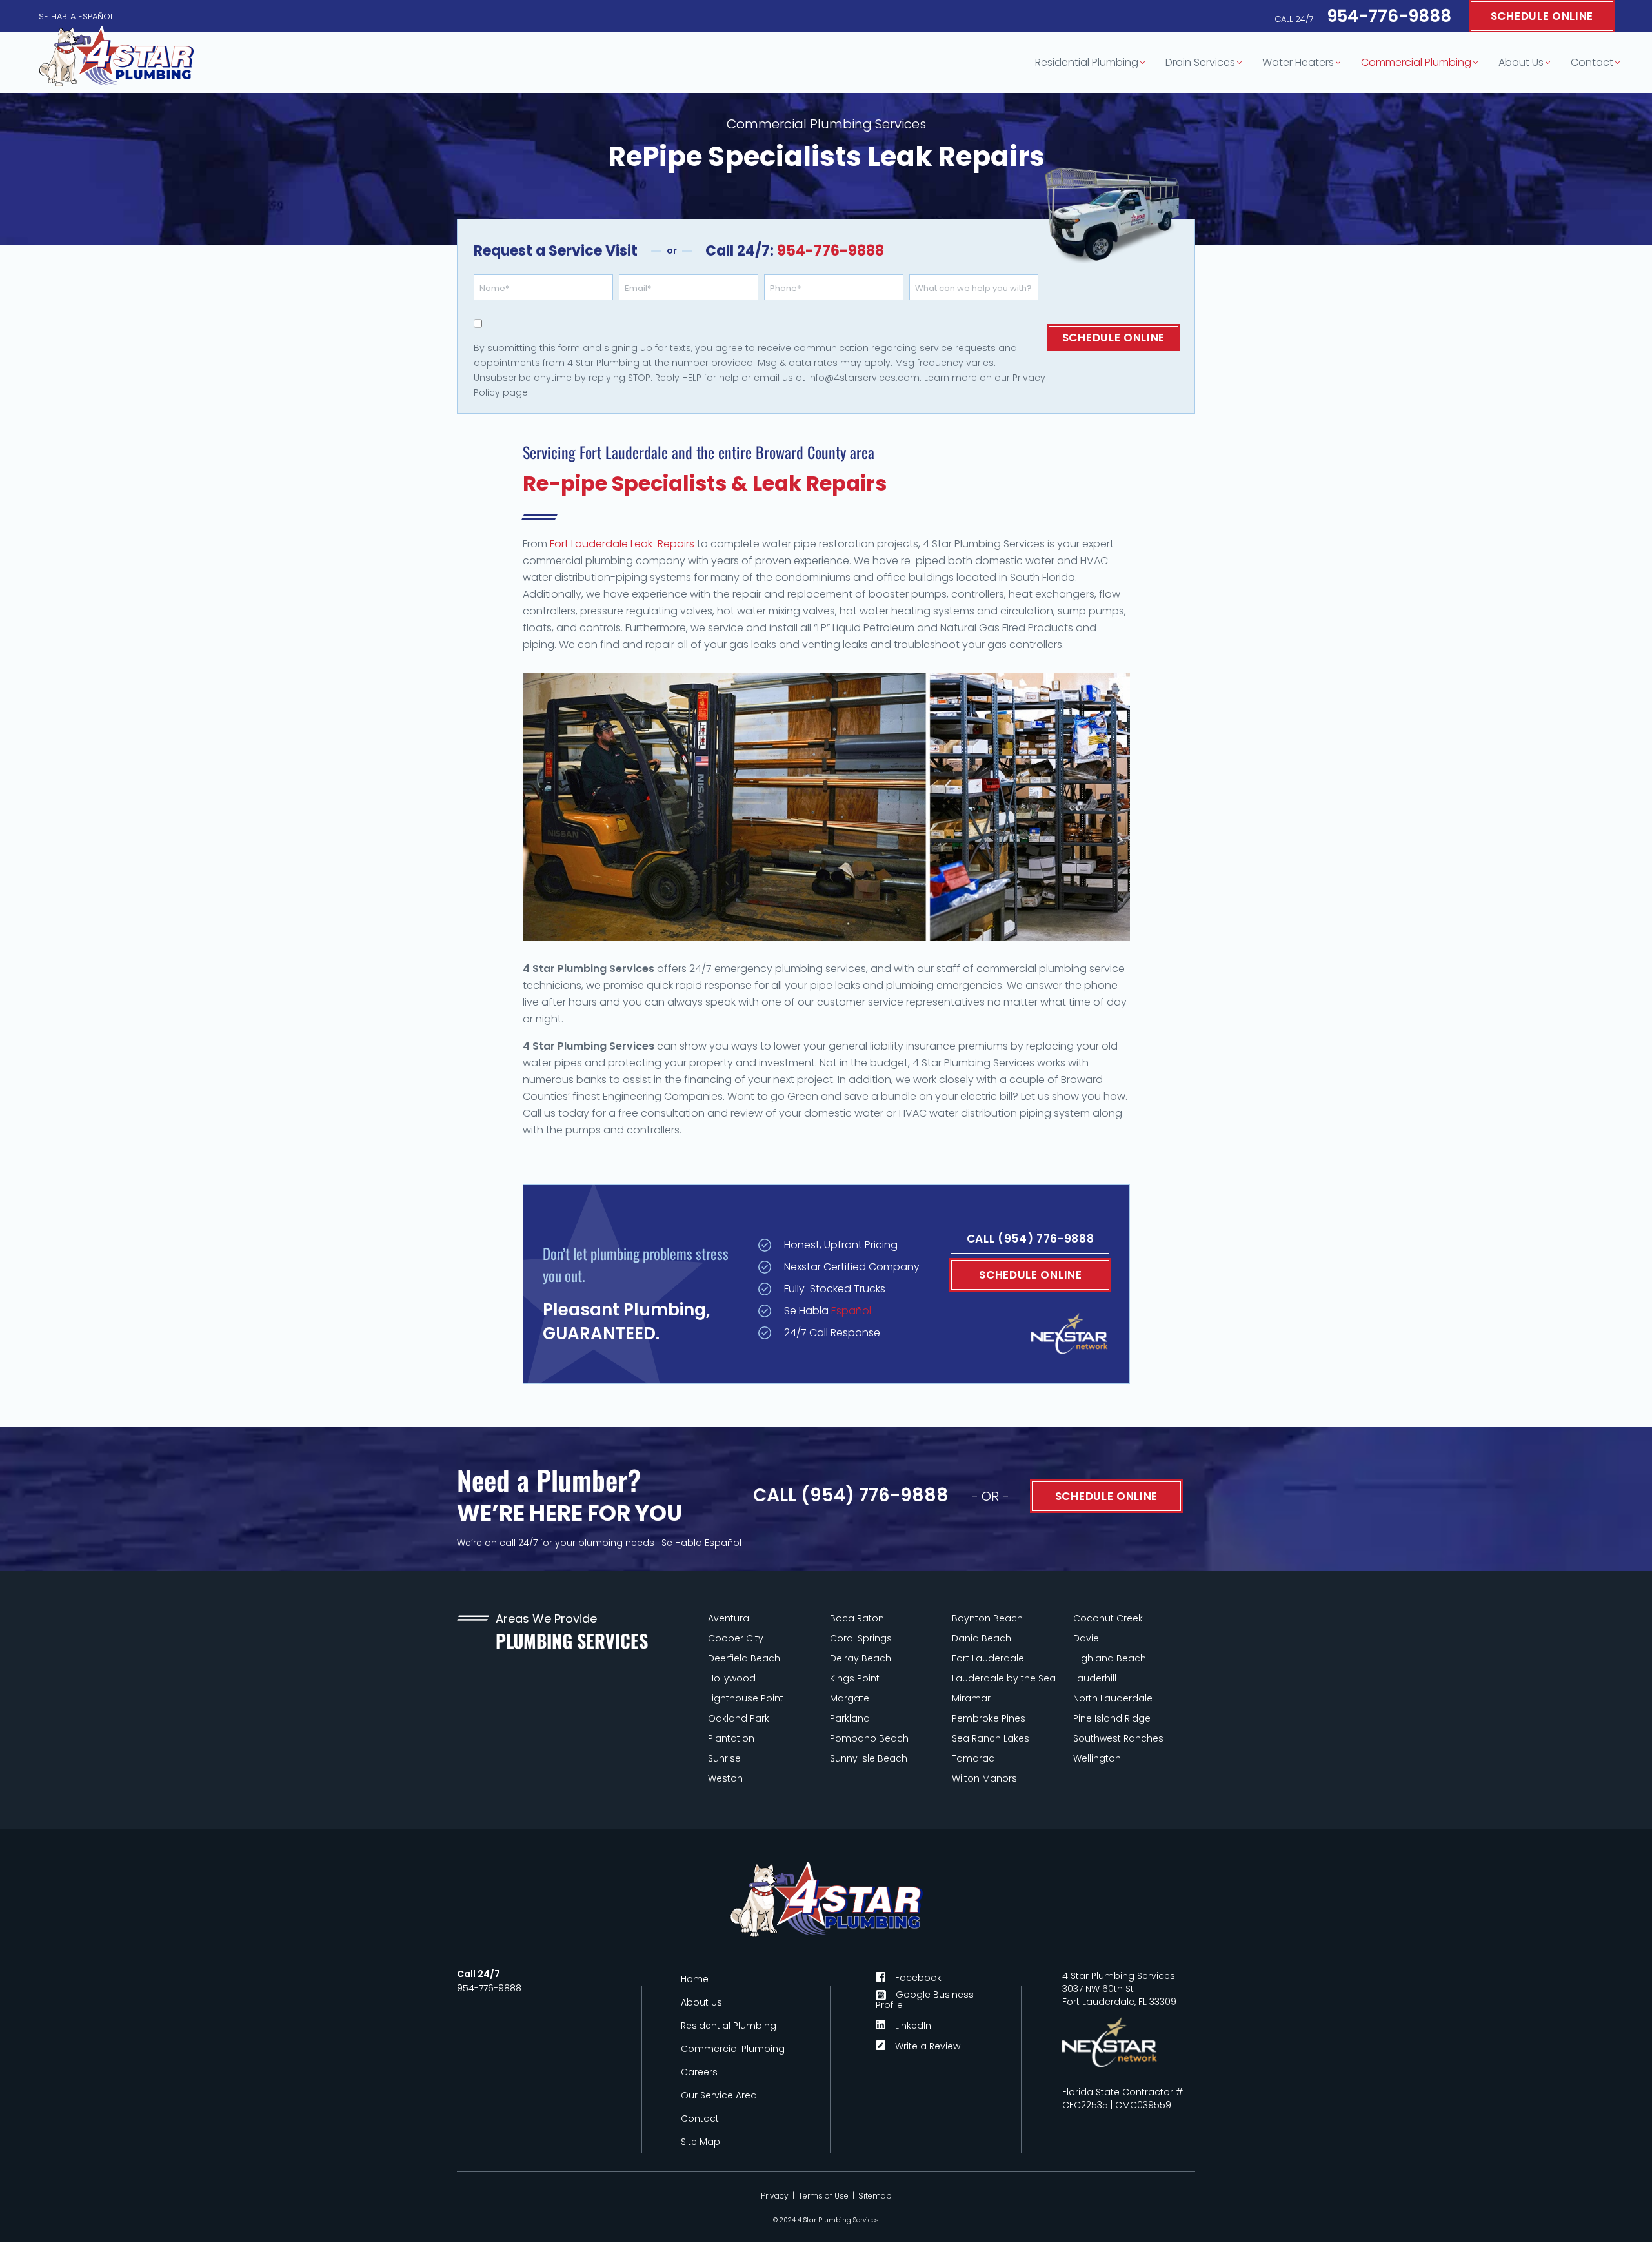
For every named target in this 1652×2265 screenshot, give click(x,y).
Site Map (700, 2142)
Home (695, 1979)
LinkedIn (913, 2025)
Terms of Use (823, 2196)
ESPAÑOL (96, 16)
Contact (1592, 62)
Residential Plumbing (1087, 62)
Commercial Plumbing (1416, 62)
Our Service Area (719, 2095)
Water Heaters (1298, 62)
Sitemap (875, 2196)
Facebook (918, 1977)
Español (851, 1311)
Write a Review (928, 2045)
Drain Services (1200, 62)
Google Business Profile (925, 2000)
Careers (699, 2072)
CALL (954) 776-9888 (1031, 1239)
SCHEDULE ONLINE (1542, 16)
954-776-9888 (1363, 16)
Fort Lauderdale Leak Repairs (622, 544)
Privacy (775, 2196)
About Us (1521, 62)
